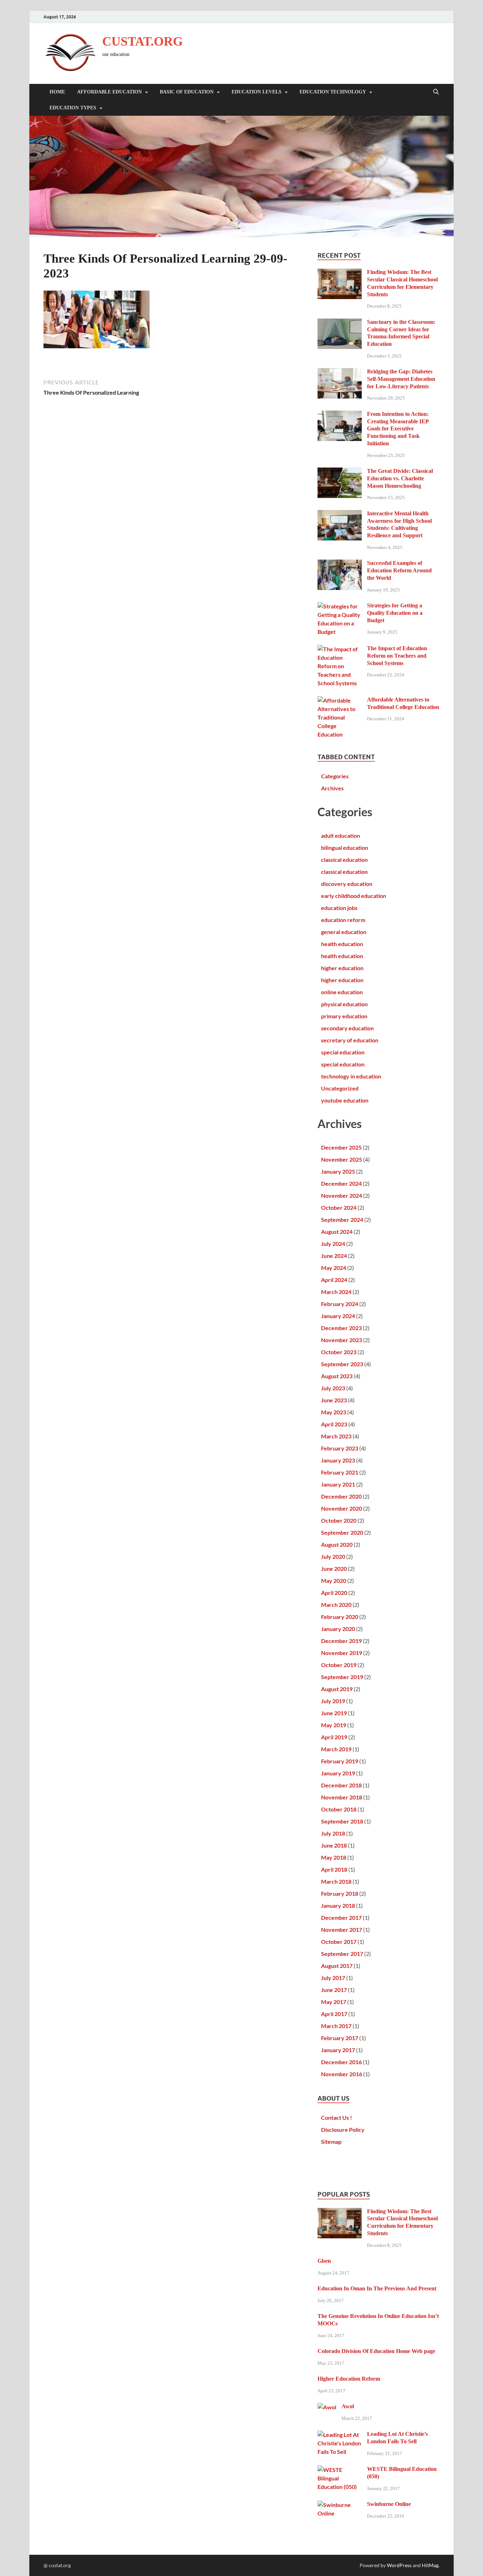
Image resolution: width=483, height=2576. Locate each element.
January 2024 (338, 1316)
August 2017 (337, 1966)
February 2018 (340, 1893)
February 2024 (340, 1304)
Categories (335, 776)
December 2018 (341, 1785)
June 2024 (334, 1256)
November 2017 (342, 1930)
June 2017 (334, 1990)
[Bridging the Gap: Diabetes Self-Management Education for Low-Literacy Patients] (340, 372)
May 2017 (334, 2002)
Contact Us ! (337, 2117)
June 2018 (334, 1845)
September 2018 (342, 1821)
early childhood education (354, 896)
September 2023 (342, 1364)
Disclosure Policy (343, 2130)
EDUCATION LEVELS (257, 92)
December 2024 (341, 1183)
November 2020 (342, 1508)
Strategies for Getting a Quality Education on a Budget (395, 613)
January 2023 (338, 1460)
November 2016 (342, 2074)
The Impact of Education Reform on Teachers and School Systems (397, 656)
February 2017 (340, 2038)
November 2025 (342, 1159)
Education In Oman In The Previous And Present (377, 2288)
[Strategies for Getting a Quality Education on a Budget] (340, 606)
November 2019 (342, 1653)
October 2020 (339, 1520)
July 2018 (333, 1833)
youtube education (345, 1100)
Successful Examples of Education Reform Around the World (399, 570)
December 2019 (341, 1641)
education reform (343, 920)
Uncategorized (340, 1088)
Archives (332, 788)
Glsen (324, 2261)
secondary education (347, 1028)
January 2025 (338, 1171)
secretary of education (350, 1040)
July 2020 (333, 1556)
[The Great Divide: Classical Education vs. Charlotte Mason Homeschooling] (340, 472)
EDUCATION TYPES (73, 108)
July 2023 (333, 1388)
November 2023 (342, 1340)
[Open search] (436, 92)
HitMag (430, 2565)
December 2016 (341, 2062)
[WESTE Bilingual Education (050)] (340, 2470)
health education (342, 944)
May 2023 (334, 1412)
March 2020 (336, 1605)
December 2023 (341, 1328)
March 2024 (336, 1292)
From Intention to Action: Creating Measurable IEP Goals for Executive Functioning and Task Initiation (398, 429)
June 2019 (334, 1713)
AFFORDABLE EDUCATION (109, 92)
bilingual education (345, 848)
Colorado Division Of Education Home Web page (376, 2351)
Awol (348, 2406)
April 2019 (334, 1737)
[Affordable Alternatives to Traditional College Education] (340, 700)
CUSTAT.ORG (142, 41)
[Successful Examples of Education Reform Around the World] (340, 564)
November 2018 (342, 1797)
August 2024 (337, 1232)
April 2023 (334, 1424)
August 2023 (337, 1376)
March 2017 (336, 2026)
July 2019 (333, 1701)
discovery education (347, 884)
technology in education (351, 1076)
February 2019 (340, 1761)
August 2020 (337, 1544)
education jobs (339, 908)
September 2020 (342, 1532)
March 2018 (336, 1881)
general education (344, 932)
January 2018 (338, 1905)
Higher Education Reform (349, 2379)
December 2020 (341, 1496)
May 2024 (334, 1268)
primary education (344, 1016)
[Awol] (327, 2407)
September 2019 (342, 1677)
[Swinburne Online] (340, 2505)
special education (343, 1052)
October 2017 (339, 1942)
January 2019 (338, 1773)
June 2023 (334, 1400)
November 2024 (342, 1195)
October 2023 (339, 1352)
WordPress (399, 2565)
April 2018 (334, 1869)
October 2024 (339, 1207)
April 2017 (334, 2014)
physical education (344, 1004)
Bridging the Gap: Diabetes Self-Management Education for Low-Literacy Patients (401, 379)
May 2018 (334, 1857)
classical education (344, 860)
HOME (57, 92)
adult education (341, 835)
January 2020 (338, 1629)
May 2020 (334, 1581)
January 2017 (338, 2050)
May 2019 (334, 1725)
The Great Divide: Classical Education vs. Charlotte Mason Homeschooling (400, 478)
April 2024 (334, 1280)
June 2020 (334, 1569)
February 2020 (340, 1617)
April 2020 (334, 1593)
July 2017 (333, 1978)
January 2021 (338, 1484)
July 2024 (333, 1244)
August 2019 (337, 1689)
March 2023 (336, 1436)
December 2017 (341, 1917)
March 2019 (336, 1749)
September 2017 (342, 1954)
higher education (342, 968)
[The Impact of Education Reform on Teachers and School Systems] (340, 649)
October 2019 (339, 1665)
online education (342, 992)
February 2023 (340, 1448)
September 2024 (342, 1220)
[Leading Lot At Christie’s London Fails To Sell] (340, 2435)
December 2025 (341, 1147)
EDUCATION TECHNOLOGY (333, 92)
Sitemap (331, 2142)
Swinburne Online (389, 2504)
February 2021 (340, 1472)
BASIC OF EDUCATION (187, 92)
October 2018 (339, 1809)
